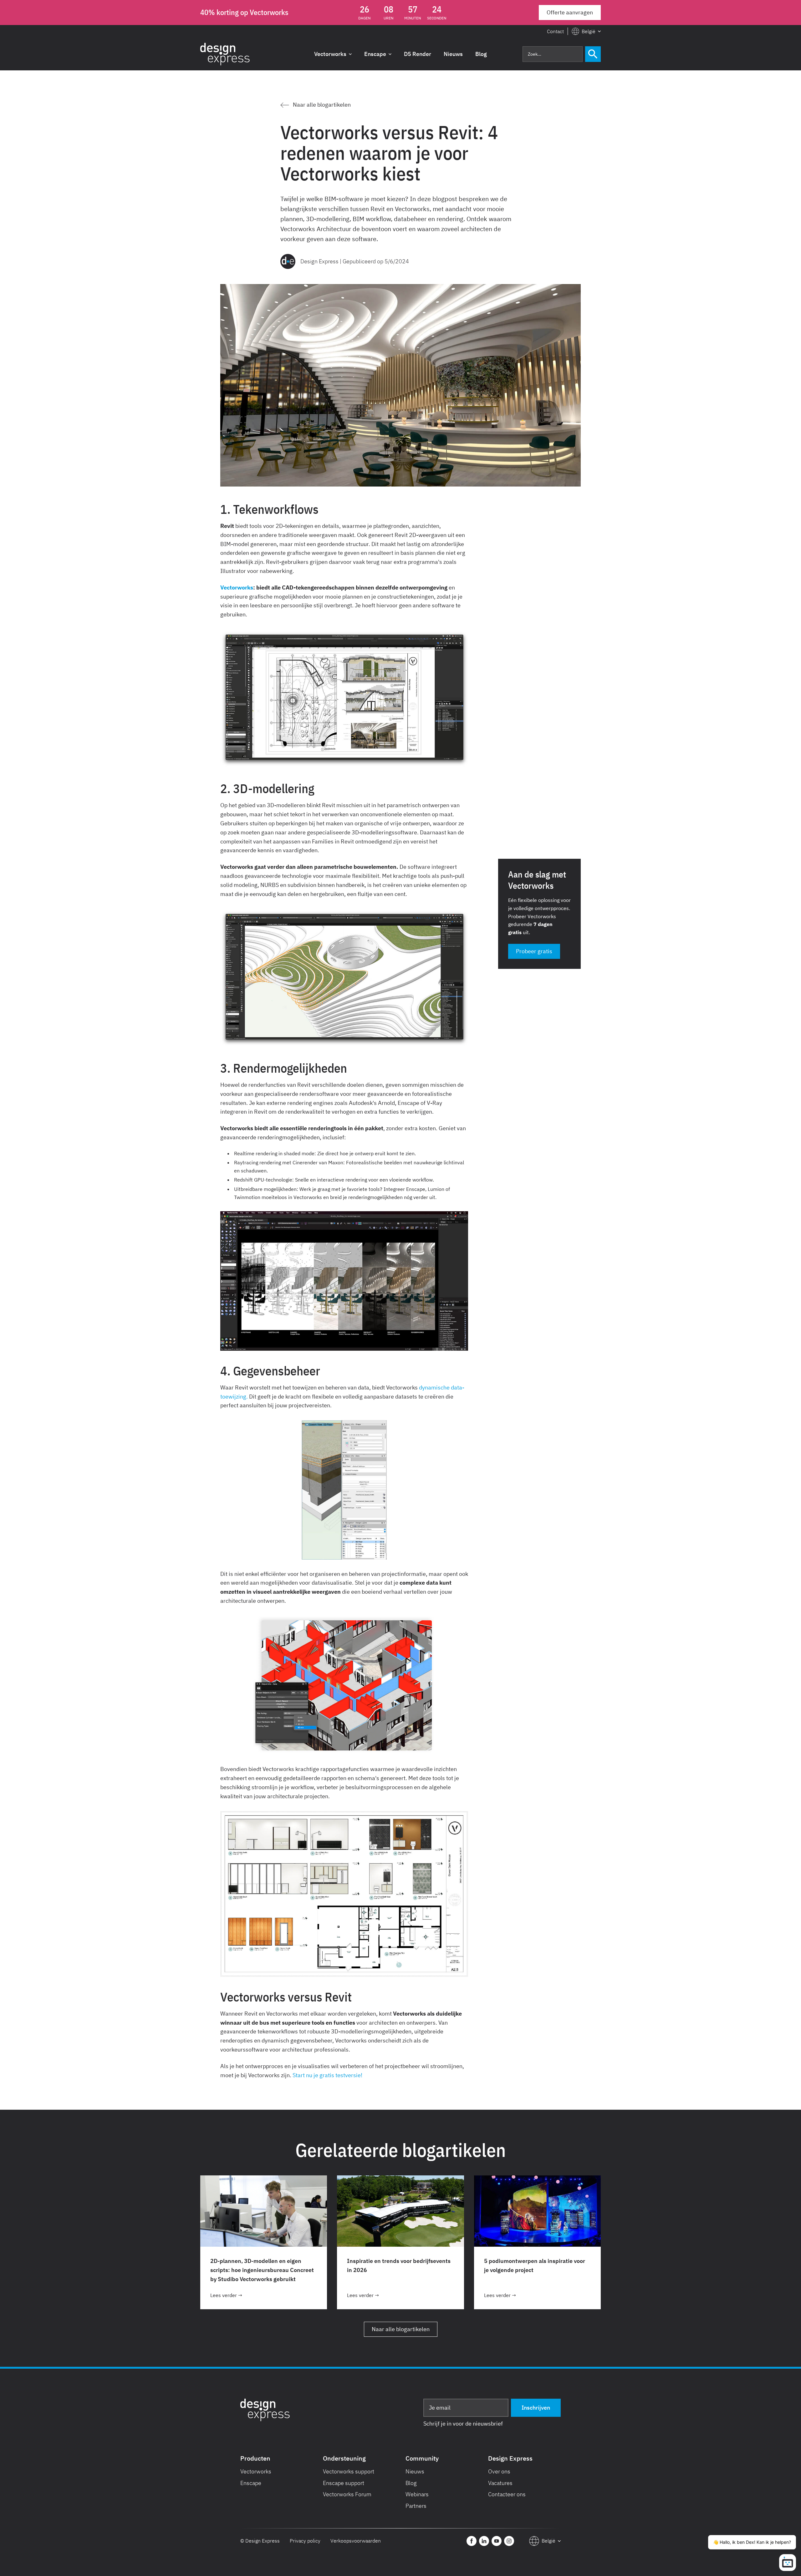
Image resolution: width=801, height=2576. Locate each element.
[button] (586, 32)
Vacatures (500, 2483)
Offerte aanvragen (570, 12)
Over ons (499, 2471)
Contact (555, 31)
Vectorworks (256, 2471)
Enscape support (344, 2483)
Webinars (417, 2494)
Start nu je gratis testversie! (327, 2075)
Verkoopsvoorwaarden (356, 2541)
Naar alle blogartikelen (401, 2329)
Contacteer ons (507, 2494)
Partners (416, 2506)
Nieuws (415, 2471)
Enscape (251, 2483)
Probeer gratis (534, 951)
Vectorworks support (349, 2471)
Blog (411, 2483)
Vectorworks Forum (347, 2494)
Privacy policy (305, 2541)
